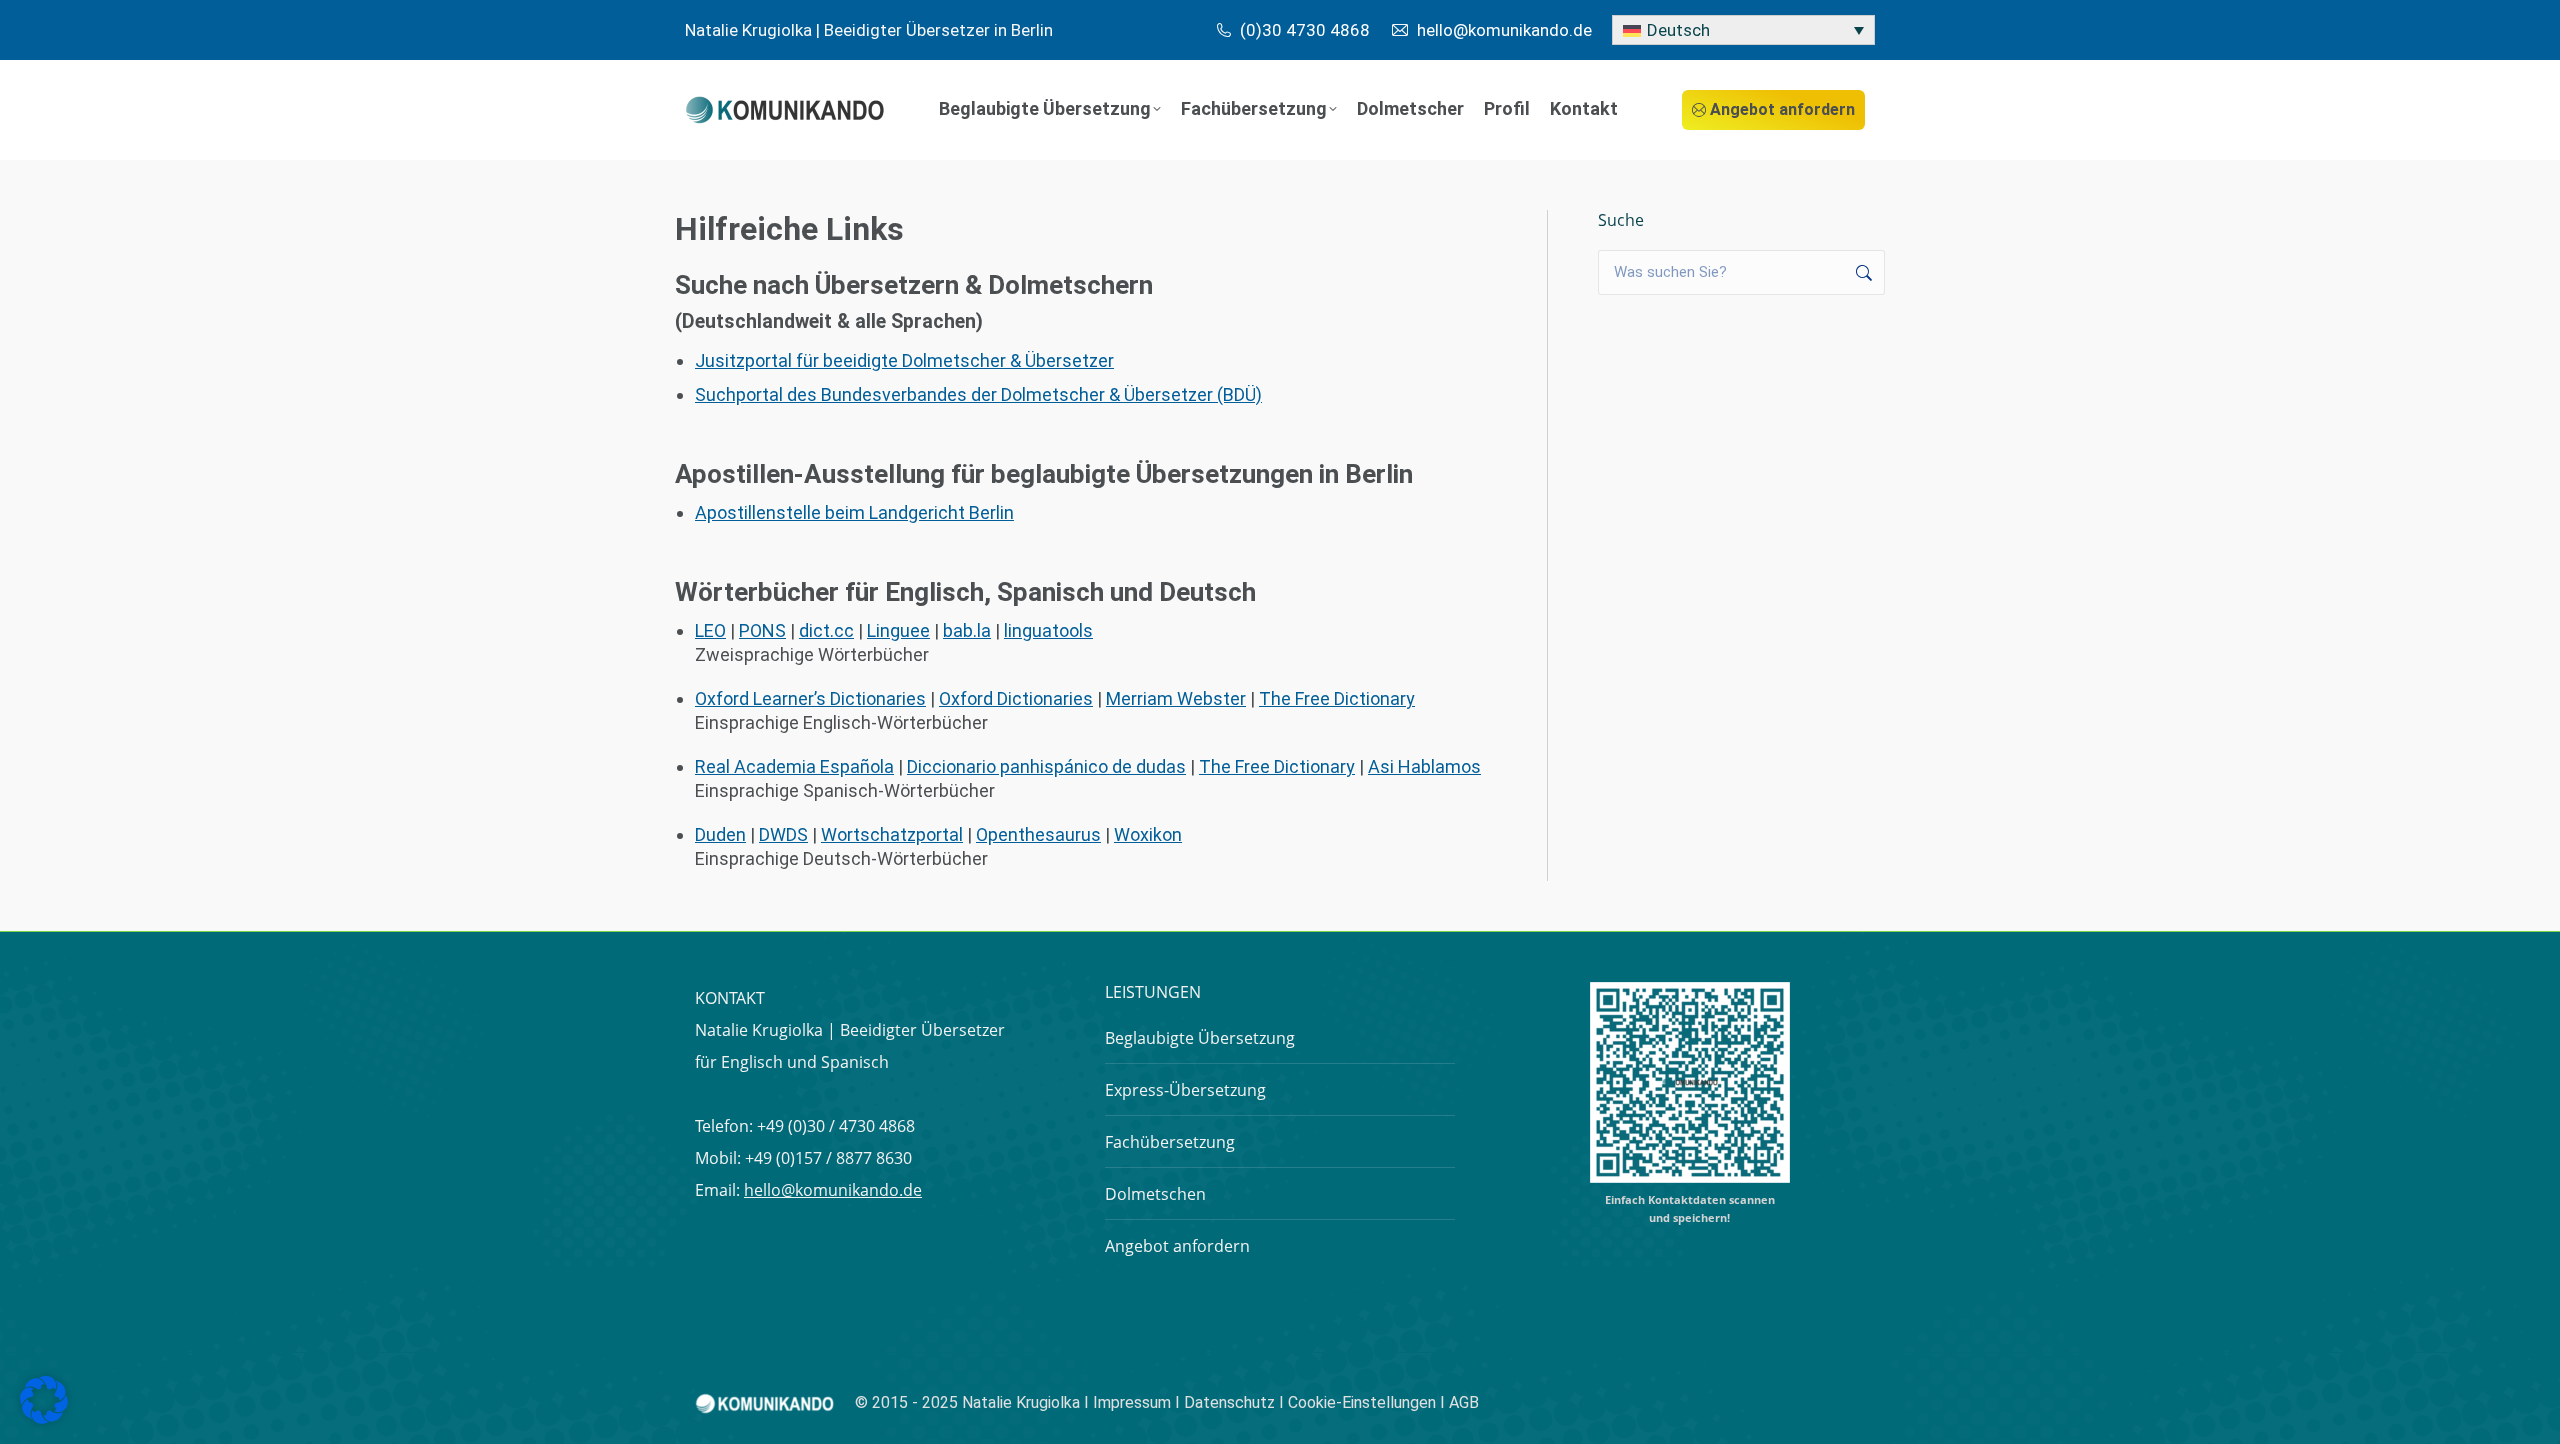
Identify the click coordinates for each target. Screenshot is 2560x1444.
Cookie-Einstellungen (1364, 1402)
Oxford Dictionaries (1016, 698)
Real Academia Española (794, 766)
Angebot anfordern (1177, 1246)
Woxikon (1148, 834)
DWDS (783, 834)
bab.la (967, 630)
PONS (762, 630)
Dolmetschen (1155, 1194)
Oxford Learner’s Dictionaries (810, 698)
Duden (720, 834)
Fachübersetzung (1170, 1142)
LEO (710, 630)
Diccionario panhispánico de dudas (1046, 766)
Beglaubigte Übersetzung (1200, 1038)
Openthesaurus (1038, 834)
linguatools (1048, 630)
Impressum (1132, 1402)
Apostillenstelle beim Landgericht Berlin (854, 512)
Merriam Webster (1176, 698)
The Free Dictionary (1337, 698)
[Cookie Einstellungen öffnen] (44, 1417)
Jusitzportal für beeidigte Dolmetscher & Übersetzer (904, 360)
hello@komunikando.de (833, 1190)
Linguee (898, 630)
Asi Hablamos (1424, 766)
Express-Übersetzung (1185, 1090)
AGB (1464, 1402)
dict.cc (826, 630)
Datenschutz (1229, 1402)
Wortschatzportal (892, 834)
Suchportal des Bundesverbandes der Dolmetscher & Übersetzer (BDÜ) (978, 394)
